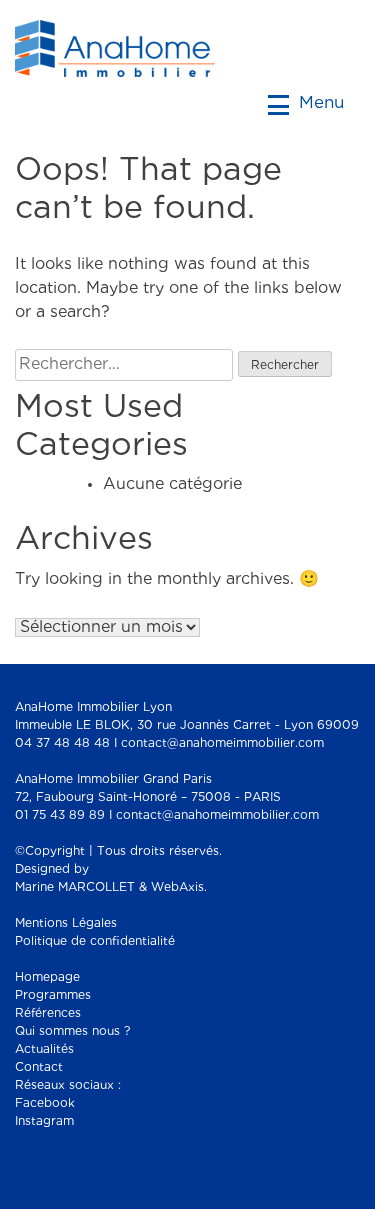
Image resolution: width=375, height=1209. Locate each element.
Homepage (47, 977)
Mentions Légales (66, 923)
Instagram (44, 1121)
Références (48, 1013)
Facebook (45, 1103)
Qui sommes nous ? (72, 1031)
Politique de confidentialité (95, 941)
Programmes (53, 995)
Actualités (44, 1049)
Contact (39, 1067)
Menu (319, 103)
